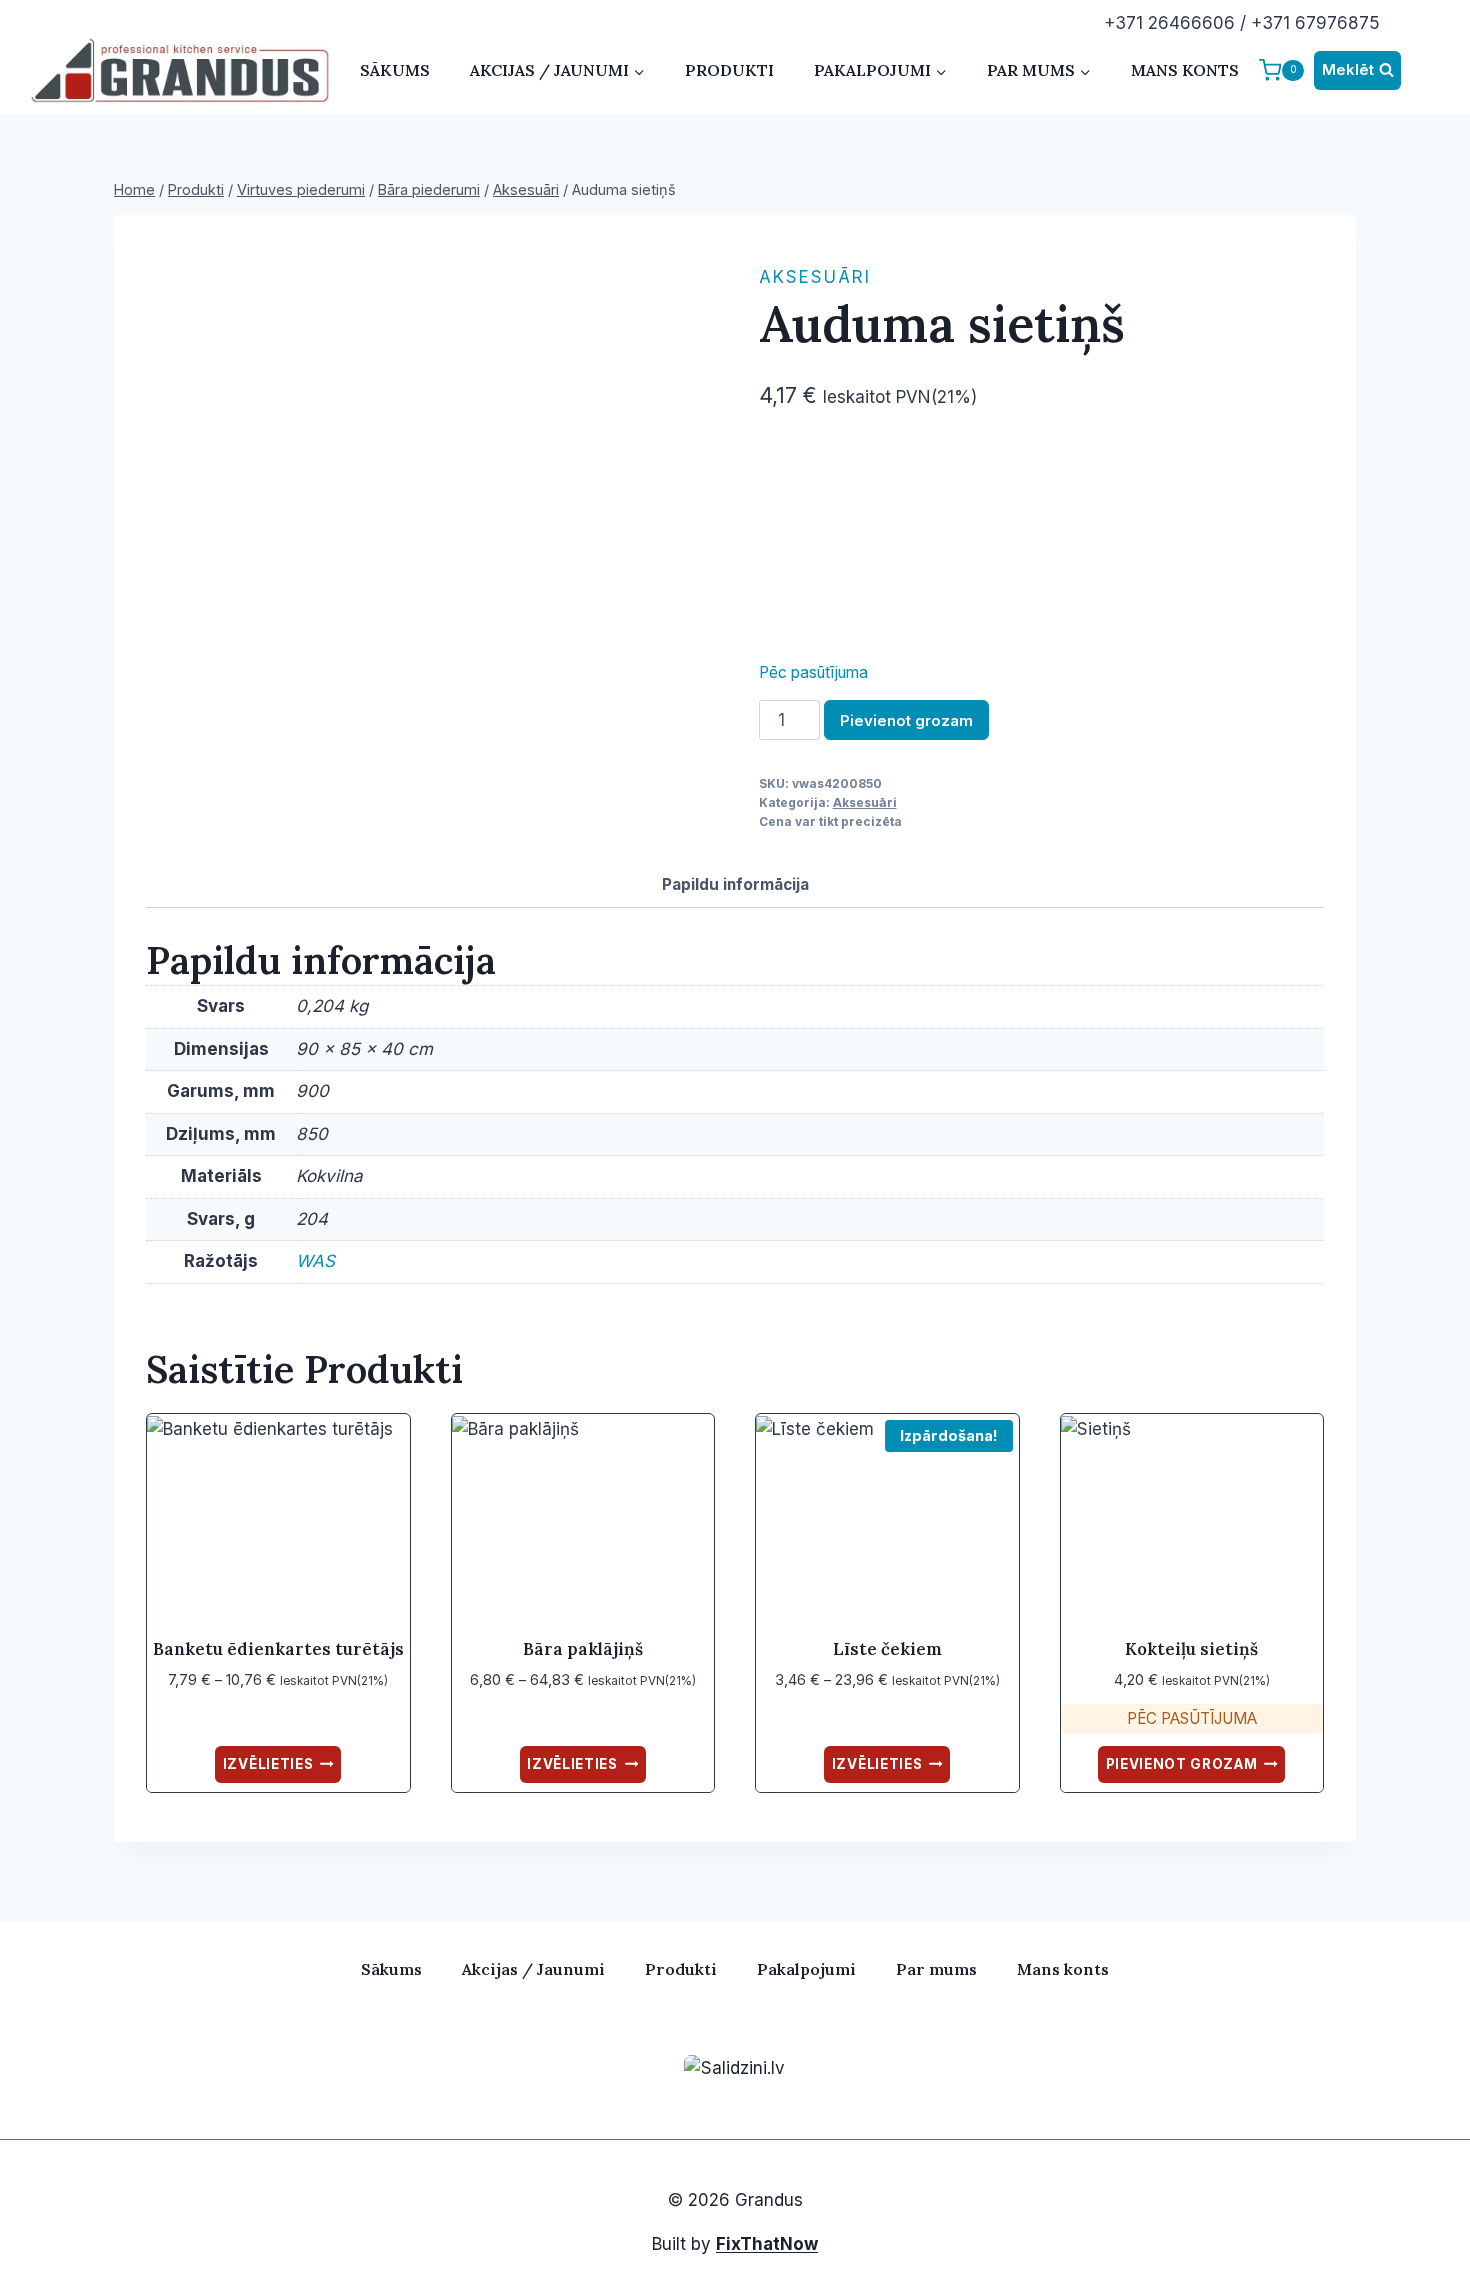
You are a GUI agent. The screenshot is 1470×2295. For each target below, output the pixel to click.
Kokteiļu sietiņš (1191, 1649)
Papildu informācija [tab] (735, 884)
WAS (315, 1261)
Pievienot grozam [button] (1182, 1764)
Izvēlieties (268, 1764)
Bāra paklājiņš (583, 1649)
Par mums (936, 1969)
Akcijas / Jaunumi (533, 1969)
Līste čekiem (887, 1649)
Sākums (395, 70)
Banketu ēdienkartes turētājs (278, 1649)
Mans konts (1185, 70)
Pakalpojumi (806, 1969)
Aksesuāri (815, 277)
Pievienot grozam (906, 720)
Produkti (729, 70)
